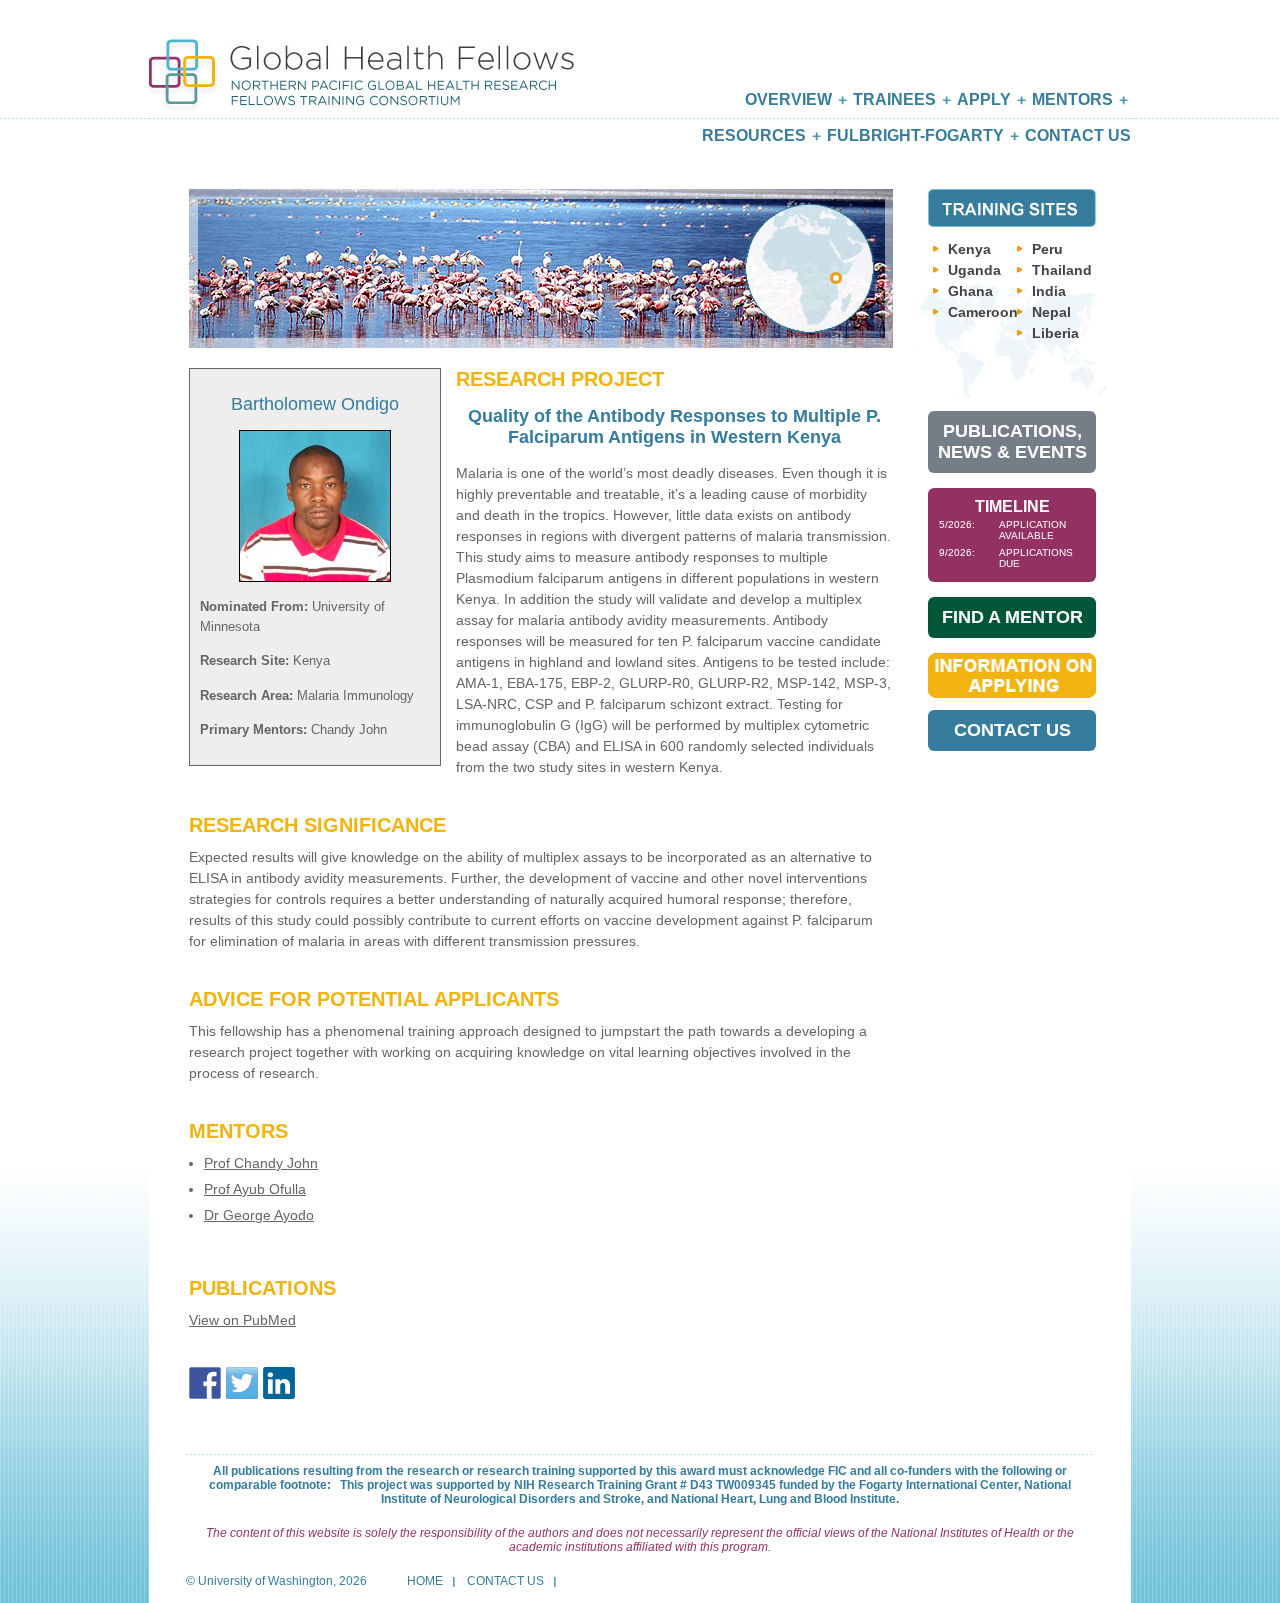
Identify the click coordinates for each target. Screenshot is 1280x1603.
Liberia (1055, 333)
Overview (788, 99)
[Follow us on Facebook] (205, 1383)
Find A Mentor (1012, 617)
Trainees (894, 99)
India (1049, 291)
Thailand (1062, 270)
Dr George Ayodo (259, 1215)
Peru (1047, 249)
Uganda (974, 270)
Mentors (1072, 99)
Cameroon (983, 312)
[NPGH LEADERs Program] (361, 57)
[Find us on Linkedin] (279, 1383)
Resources (754, 135)
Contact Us (1078, 135)
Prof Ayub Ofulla (255, 1189)
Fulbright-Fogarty (915, 135)
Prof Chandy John (261, 1163)
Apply (984, 99)
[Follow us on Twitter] (242, 1383)
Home (425, 1581)
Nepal (1051, 312)
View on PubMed (242, 1320)
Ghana (970, 291)
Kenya (969, 249)
